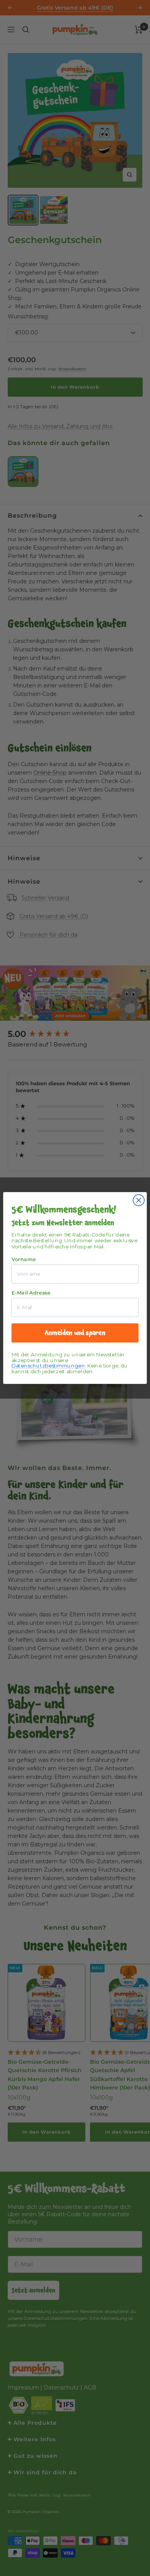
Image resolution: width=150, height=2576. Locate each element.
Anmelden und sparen (75, 1333)
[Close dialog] (139, 1200)
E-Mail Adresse (31, 1293)
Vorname (24, 1260)
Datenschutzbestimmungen (48, 1366)
